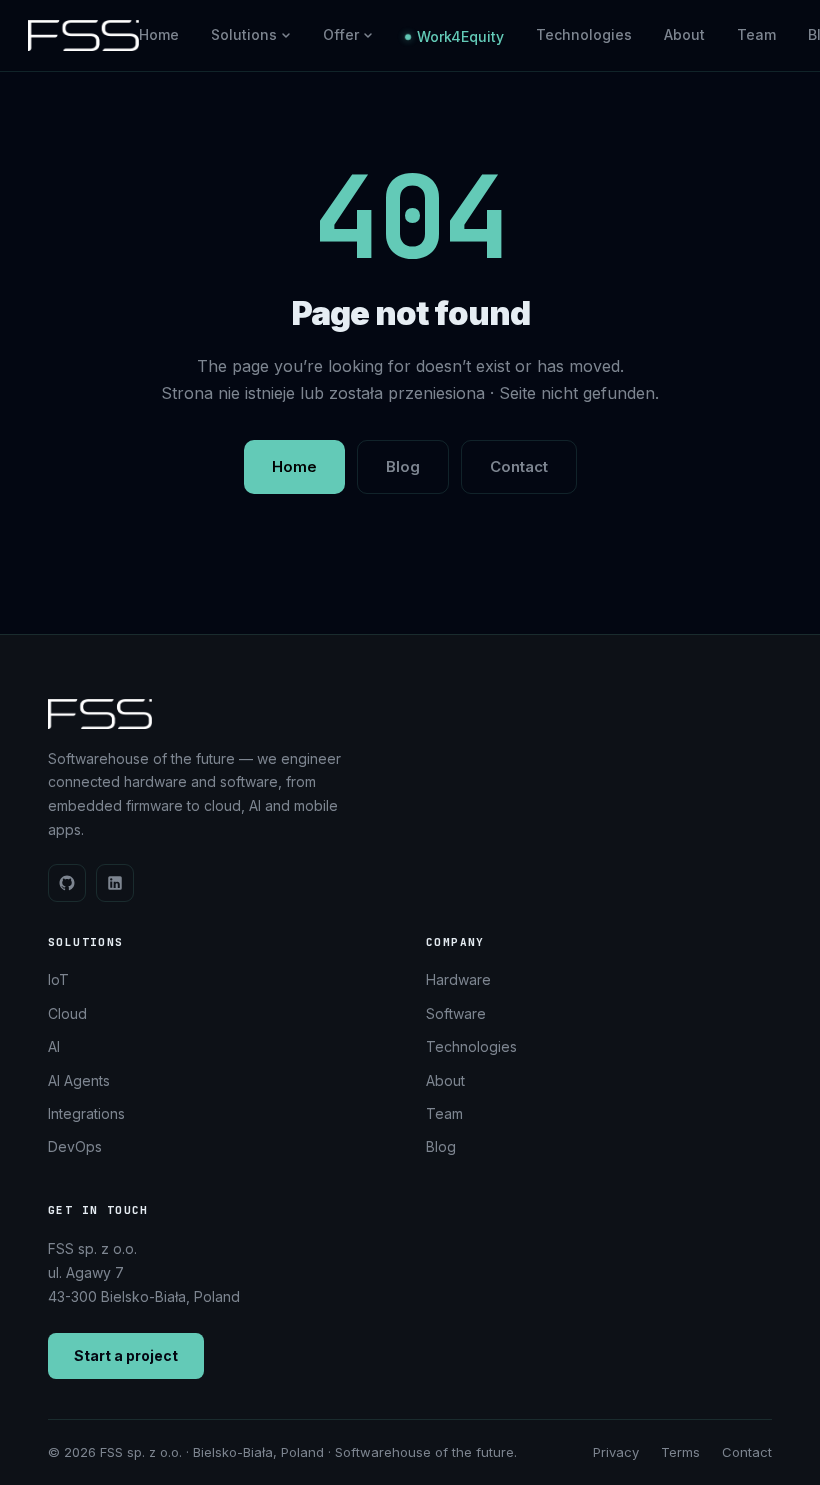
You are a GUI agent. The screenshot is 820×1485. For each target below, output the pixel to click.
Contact (519, 466)
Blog (403, 466)
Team (756, 34)
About (684, 34)
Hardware (458, 979)
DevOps (75, 1146)
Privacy (616, 1452)
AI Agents (79, 1080)
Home (159, 34)
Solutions (244, 34)
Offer (341, 34)
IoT (58, 979)
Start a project (126, 1355)
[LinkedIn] (115, 883)
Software (456, 1013)
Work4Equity (460, 36)
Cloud (67, 1013)
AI (54, 1046)
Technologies (584, 34)
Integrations (86, 1113)
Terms (680, 1452)
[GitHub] (67, 883)
